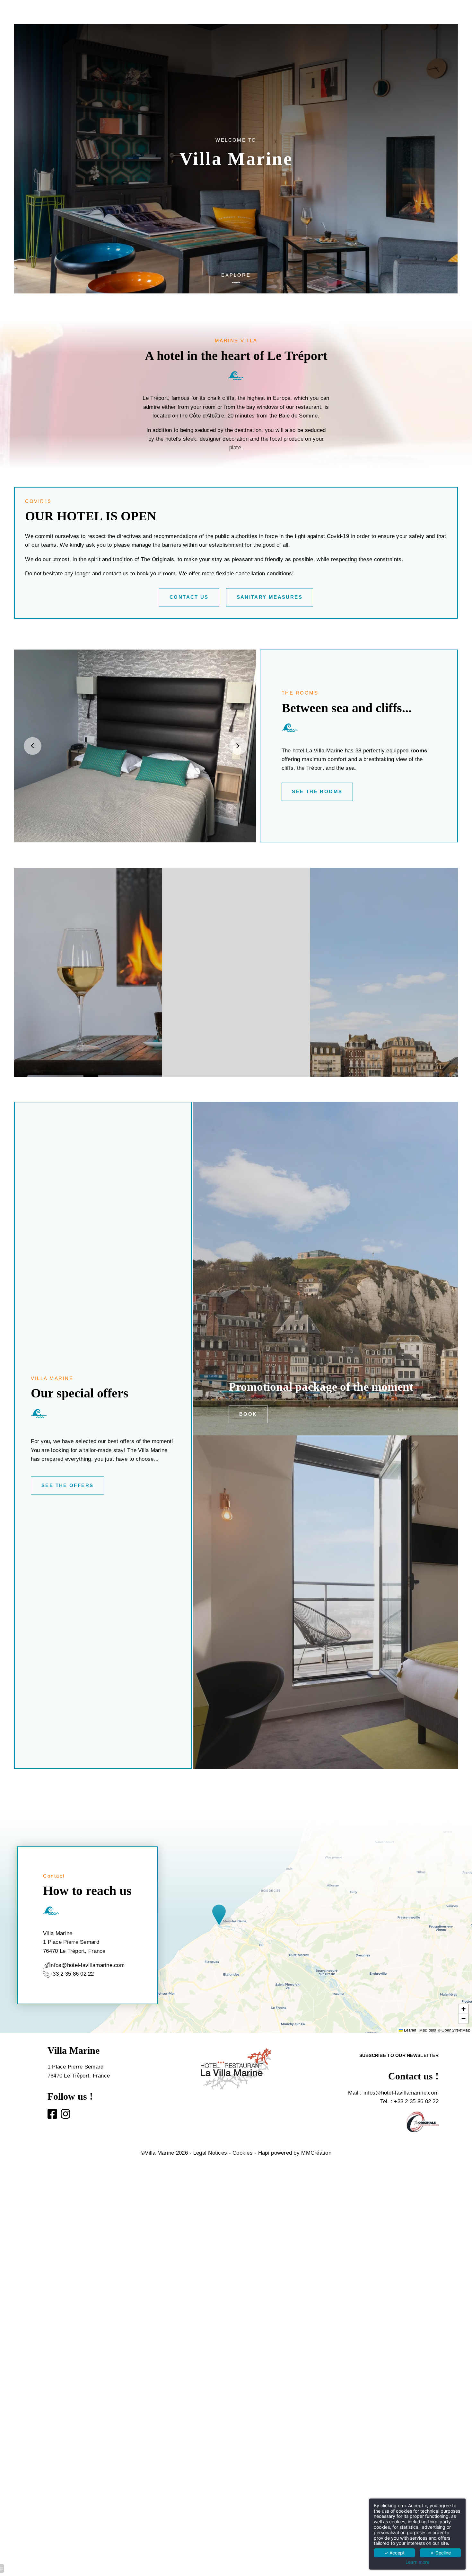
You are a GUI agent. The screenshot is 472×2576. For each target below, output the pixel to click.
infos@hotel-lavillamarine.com (401, 2093)
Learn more (417, 2562)
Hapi (264, 2153)
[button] (222, 1915)
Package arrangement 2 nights (306, 1726)
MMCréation (316, 2153)
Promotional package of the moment (321, 1387)
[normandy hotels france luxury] (66, 2116)
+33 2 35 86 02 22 (72, 1974)
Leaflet (409, 2030)
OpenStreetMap (456, 2030)
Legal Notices (210, 2153)
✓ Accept (394, 2553)
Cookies (243, 2153)
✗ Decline (441, 2553)
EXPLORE (236, 275)
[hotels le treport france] (52, 2116)
